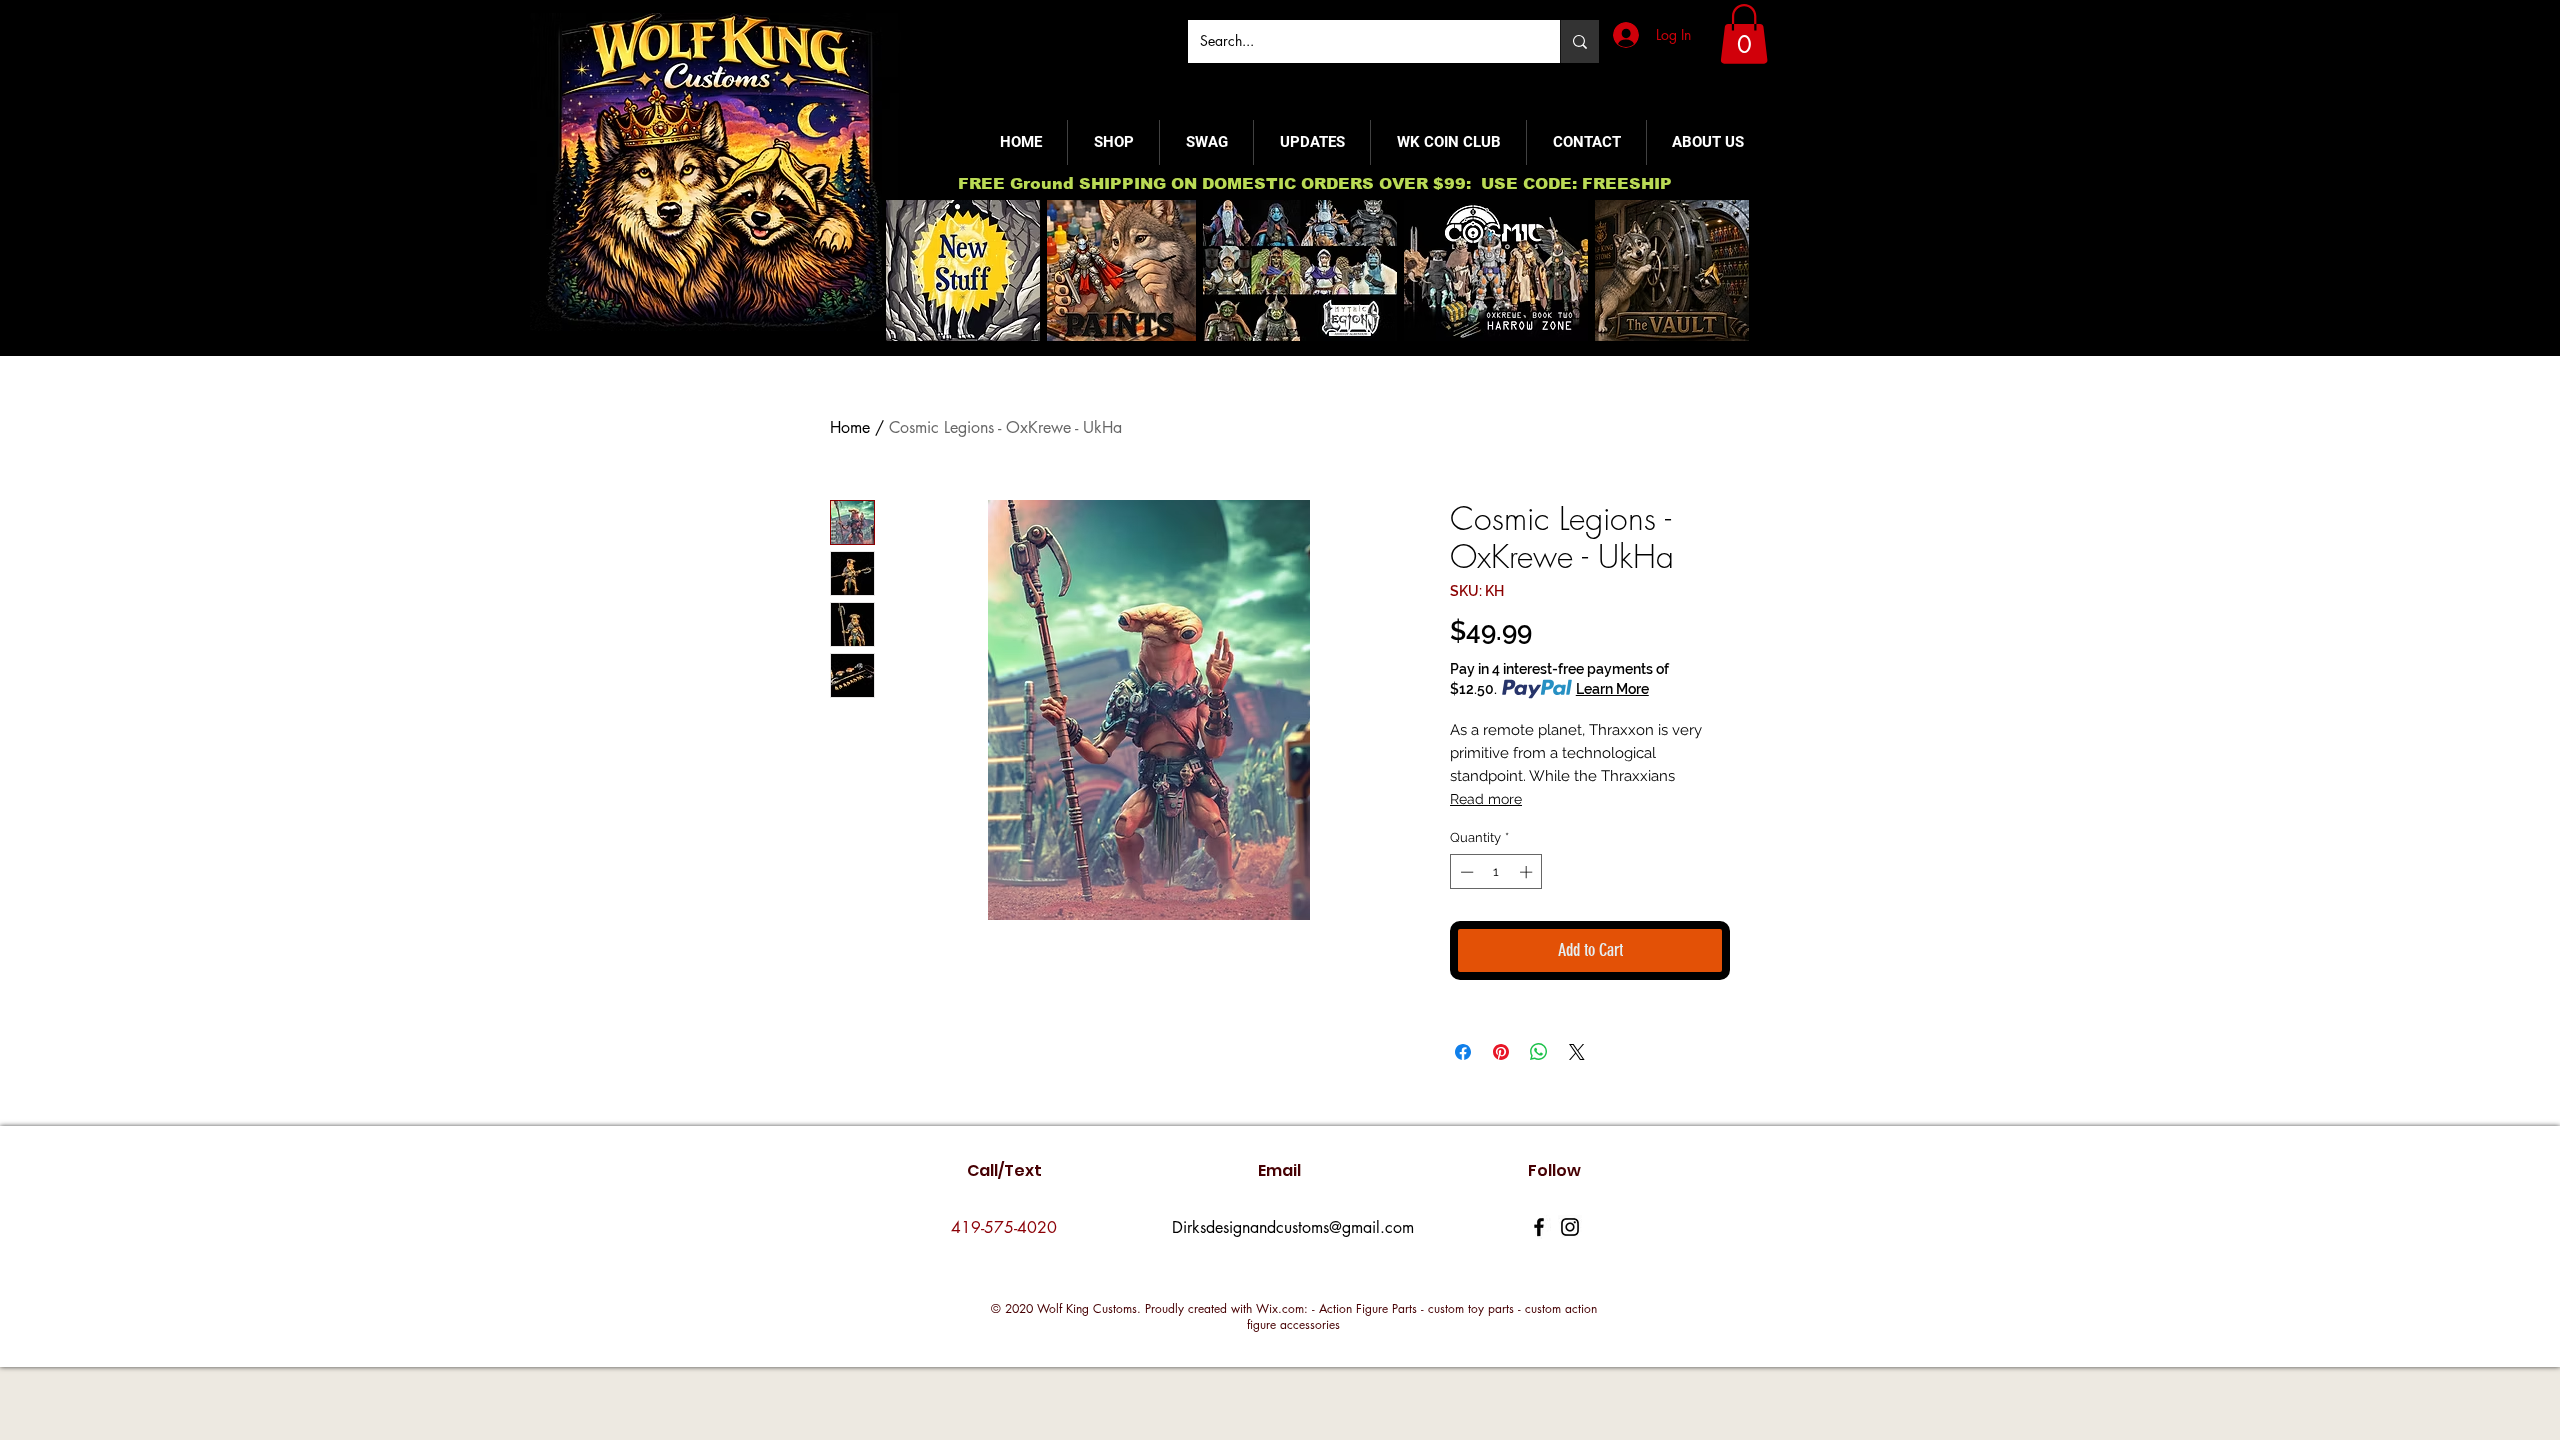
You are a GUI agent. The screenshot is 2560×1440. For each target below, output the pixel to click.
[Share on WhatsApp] (1539, 1052)
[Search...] (1579, 41)
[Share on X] (1577, 1052)
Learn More (1612, 689)
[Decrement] (1465, 872)
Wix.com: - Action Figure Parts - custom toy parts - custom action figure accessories (1422, 1316)
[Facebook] (1539, 1227)
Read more (1486, 799)
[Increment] (1528, 872)
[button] (1744, 34)
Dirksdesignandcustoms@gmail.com (1293, 1227)
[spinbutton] (1496, 872)
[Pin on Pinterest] (1501, 1052)
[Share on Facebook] (1463, 1052)
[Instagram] (1570, 1227)
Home (850, 427)
